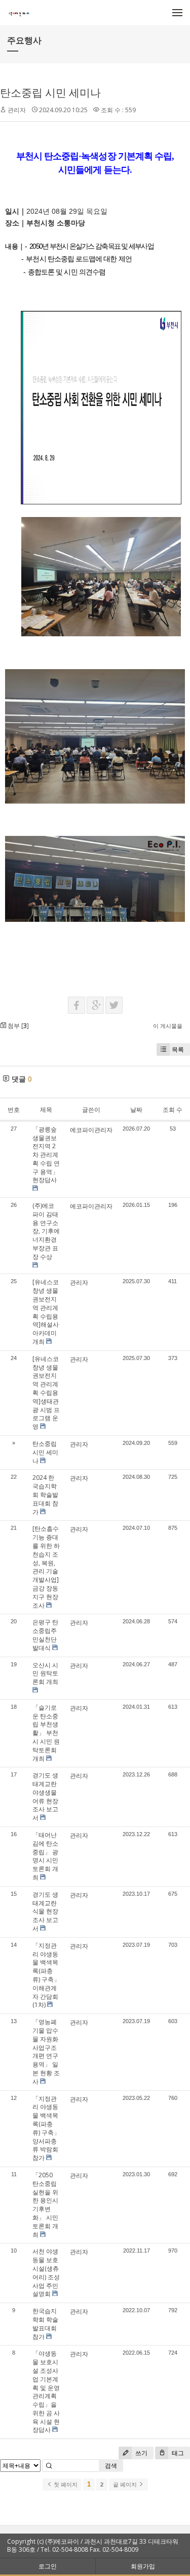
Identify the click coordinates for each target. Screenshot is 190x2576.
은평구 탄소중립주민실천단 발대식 (45, 1635)
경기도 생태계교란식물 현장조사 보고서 (45, 1911)
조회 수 (173, 1110)
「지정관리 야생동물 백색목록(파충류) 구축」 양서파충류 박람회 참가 (46, 2128)
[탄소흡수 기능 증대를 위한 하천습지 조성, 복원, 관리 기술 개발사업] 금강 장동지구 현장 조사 (46, 1567)
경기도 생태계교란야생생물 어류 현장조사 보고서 (45, 1796)
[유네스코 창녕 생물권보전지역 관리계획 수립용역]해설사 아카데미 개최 (46, 1312)
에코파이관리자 (91, 1130)
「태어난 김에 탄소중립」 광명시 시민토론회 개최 (45, 1856)
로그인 (48, 2566)
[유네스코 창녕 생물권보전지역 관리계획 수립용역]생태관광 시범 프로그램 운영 (46, 1393)
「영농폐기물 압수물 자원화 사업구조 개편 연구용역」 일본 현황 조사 (46, 2052)
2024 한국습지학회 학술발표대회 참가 (45, 1494)
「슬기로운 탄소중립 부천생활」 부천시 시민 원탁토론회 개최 (46, 1733)
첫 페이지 (65, 2485)
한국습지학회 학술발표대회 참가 (45, 2324)
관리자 (17, 110)
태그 (177, 2453)
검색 (111, 2466)
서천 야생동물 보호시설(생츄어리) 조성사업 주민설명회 (46, 2273)
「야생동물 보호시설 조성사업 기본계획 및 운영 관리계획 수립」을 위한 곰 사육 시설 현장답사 (46, 2392)
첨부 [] (17, 1026)
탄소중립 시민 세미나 (50, 92)
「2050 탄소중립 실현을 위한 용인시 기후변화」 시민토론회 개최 (45, 2205)
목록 (178, 1049)
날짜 (136, 1110)
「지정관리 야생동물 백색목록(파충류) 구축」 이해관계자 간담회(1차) (46, 1975)
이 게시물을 (168, 1026)
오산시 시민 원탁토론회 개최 (45, 1674)
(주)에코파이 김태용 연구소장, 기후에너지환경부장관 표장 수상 (46, 1231)
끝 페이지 (126, 2485)
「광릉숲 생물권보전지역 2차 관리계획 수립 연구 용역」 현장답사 (46, 1155)
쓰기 (141, 2453)
